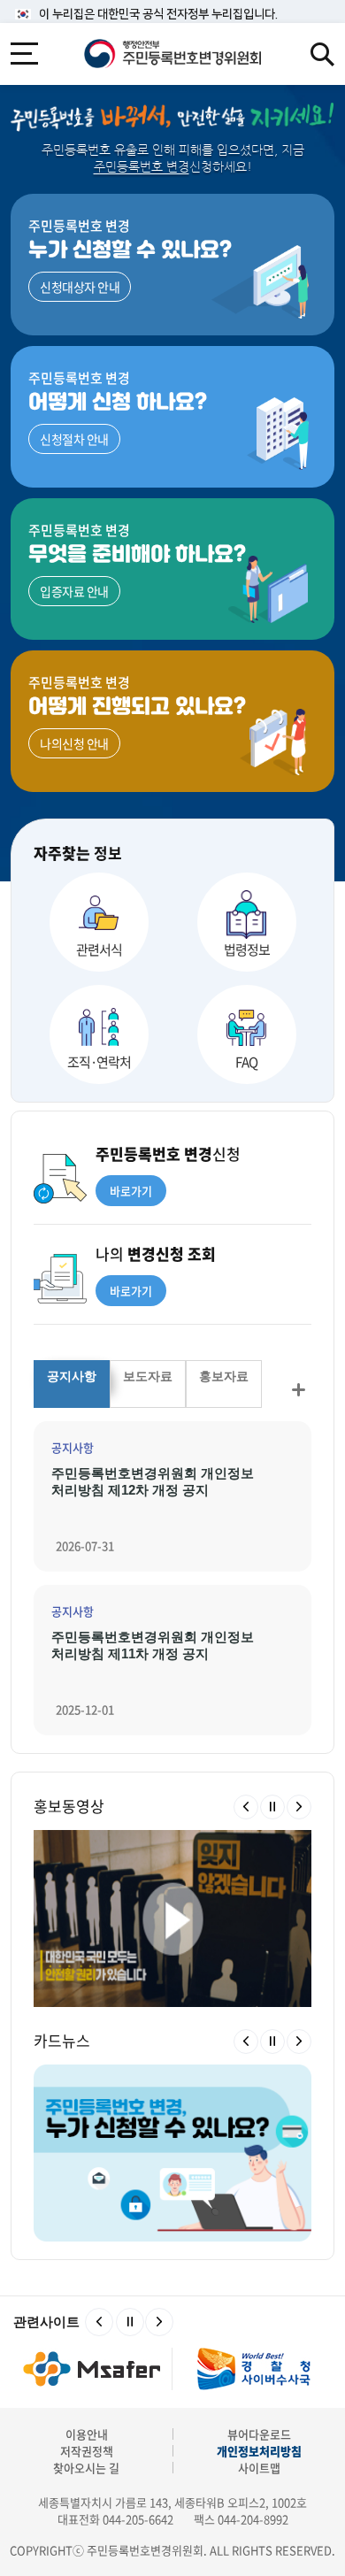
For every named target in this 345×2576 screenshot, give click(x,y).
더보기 (298, 1390)
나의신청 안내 (74, 743)
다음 (299, 1807)
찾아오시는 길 (86, 2468)
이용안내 (87, 2434)
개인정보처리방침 (259, 2451)
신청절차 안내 (74, 439)
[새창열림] (92, 2368)
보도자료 (148, 1376)
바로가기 (131, 1191)
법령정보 (247, 950)
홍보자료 (224, 1376)
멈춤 (272, 1807)
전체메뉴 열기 (24, 54)
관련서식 (99, 950)
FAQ (246, 1062)
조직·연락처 (99, 1062)
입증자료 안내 (74, 591)
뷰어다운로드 (259, 2434)
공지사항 (72, 1376)
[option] (172, 1919)
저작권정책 (87, 2451)
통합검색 (322, 54)
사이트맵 (259, 2468)
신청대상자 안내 (80, 287)
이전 (246, 1807)
